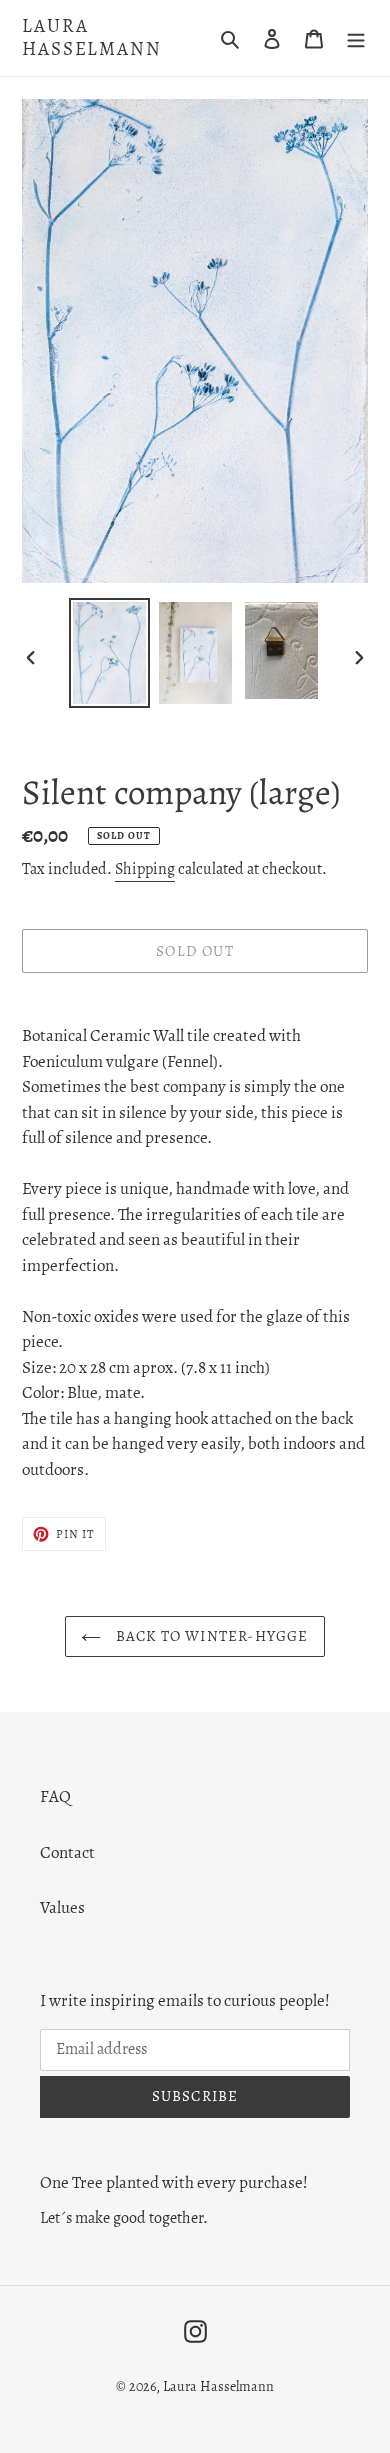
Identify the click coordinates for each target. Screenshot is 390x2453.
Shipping (145, 869)
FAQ (55, 1796)
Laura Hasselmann (92, 38)
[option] (110, 653)
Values (62, 1907)
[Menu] (356, 38)
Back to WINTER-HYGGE (209, 1636)
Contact (67, 1852)
